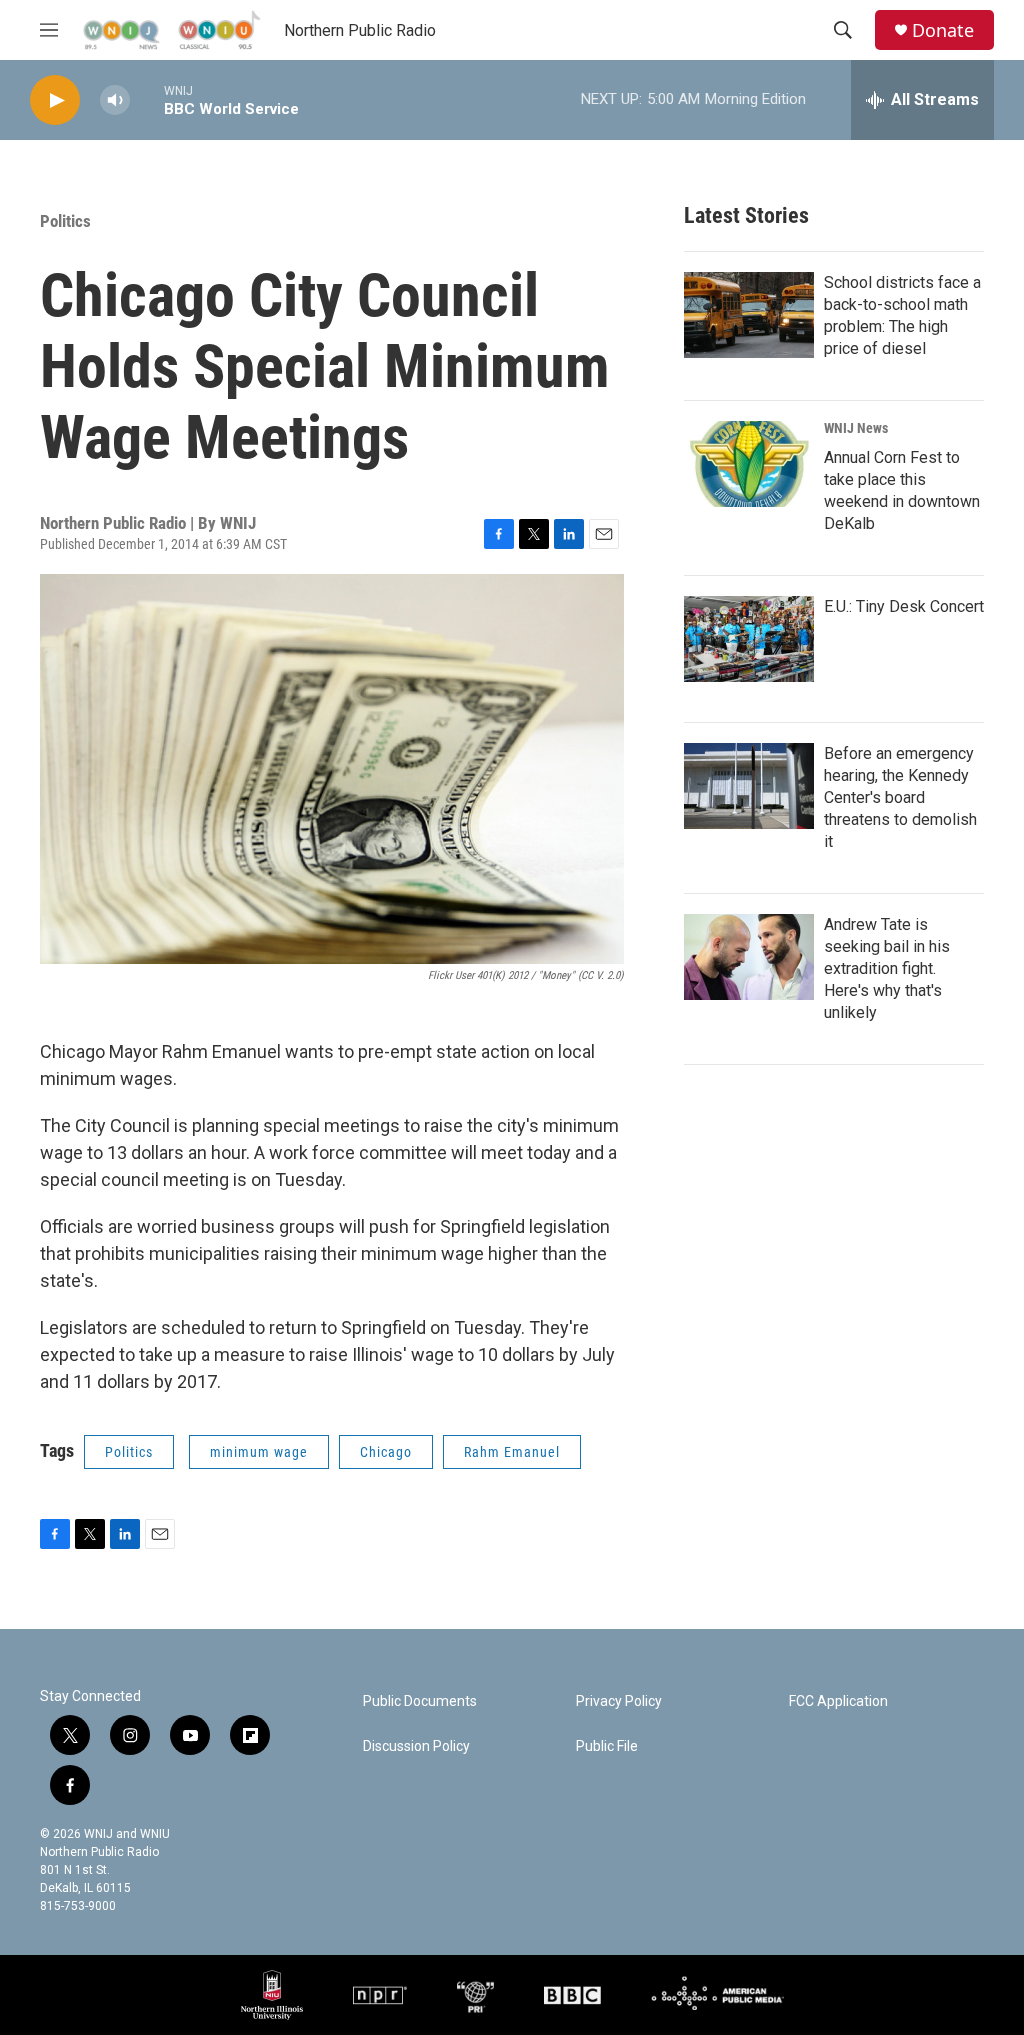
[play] (55, 100)
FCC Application (838, 1701)
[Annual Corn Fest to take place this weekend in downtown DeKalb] (749, 464)
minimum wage (259, 1452)
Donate (943, 30)
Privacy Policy (619, 1701)
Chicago (386, 1452)
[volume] (115, 100)
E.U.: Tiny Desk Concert (904, 606)
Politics (65, 221)
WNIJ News (856, 428)
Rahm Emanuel (512, 1452)
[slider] (147, 99)
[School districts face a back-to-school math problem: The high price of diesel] (749, 315)
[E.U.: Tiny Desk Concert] (749, 639)
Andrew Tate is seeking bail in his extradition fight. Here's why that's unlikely (887, 968)
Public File (607, 1746)
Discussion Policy (416, 1746)
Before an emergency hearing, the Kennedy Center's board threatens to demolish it (900, 797)
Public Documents (420, 1701)
